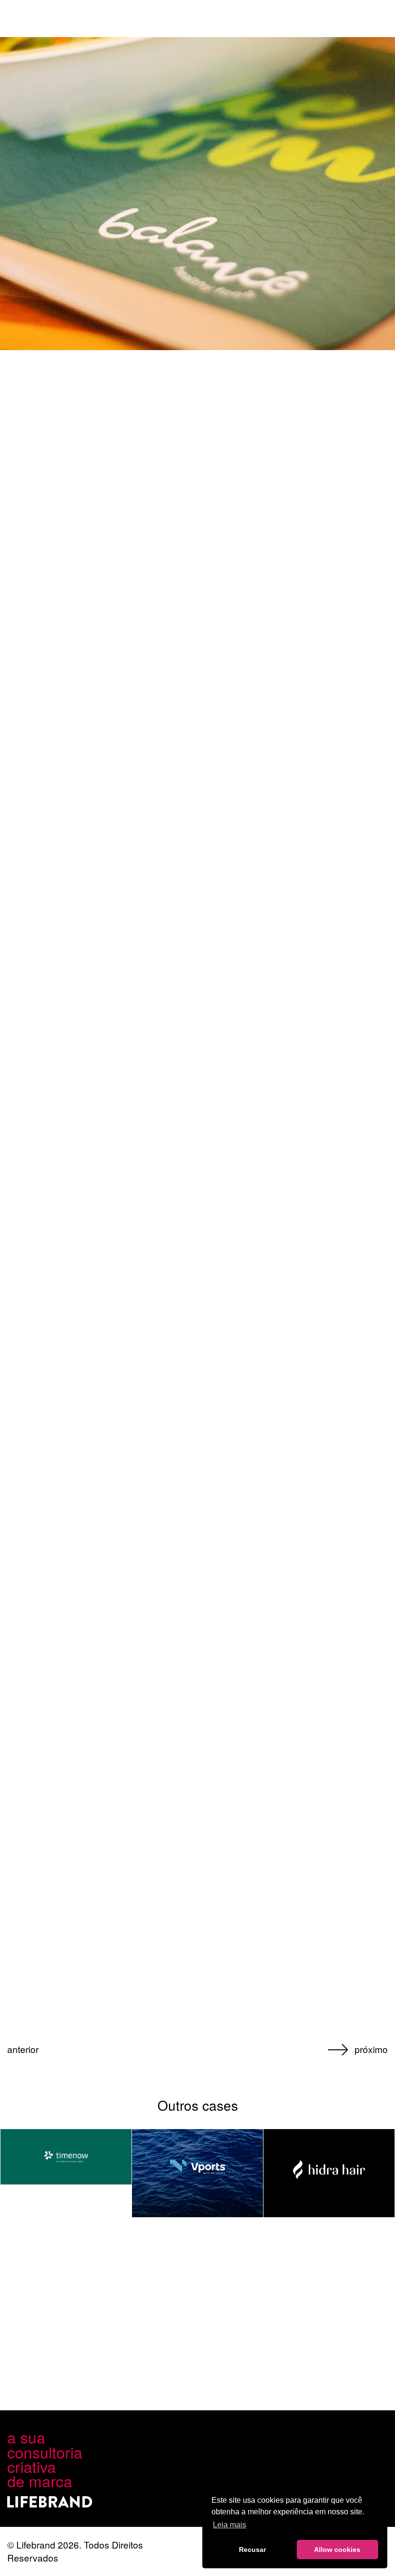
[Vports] (197, 2173)
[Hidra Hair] (329, 2173)
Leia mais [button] (230, 2525)
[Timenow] (66, 2157)
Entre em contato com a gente (210, 2393)
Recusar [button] (252, 2550)
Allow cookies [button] (337, 2550)
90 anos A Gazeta (38, 2061)
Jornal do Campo (357, 2061)
